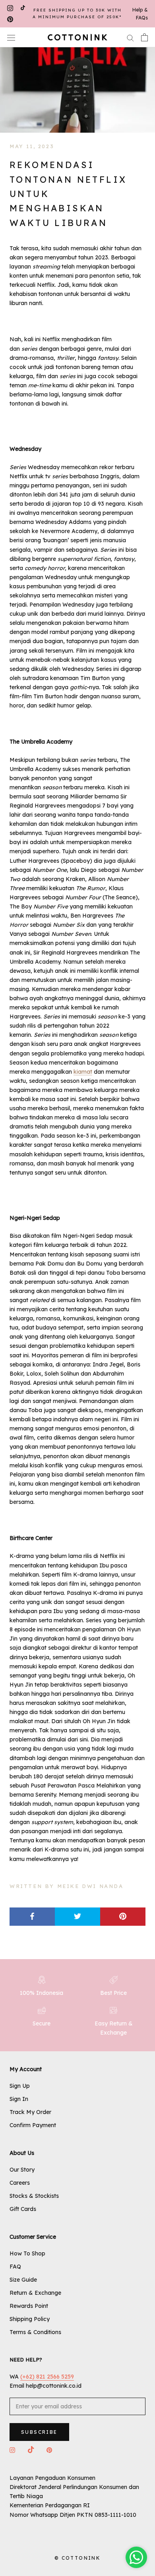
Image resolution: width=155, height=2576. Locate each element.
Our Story (22, 2170)
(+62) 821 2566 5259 (47, 2377)
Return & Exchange (35, 2293)
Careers (20, 2183)
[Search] (130, 38)
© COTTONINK (77, 2558)
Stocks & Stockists (34, 2196)
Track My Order (30, 2112)
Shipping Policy (30, 2319)
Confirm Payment (33, 2125)
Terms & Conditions (35, 2332)
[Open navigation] (11, 37)
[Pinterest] (10, 20)
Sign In (19, 2099)
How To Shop (27, 2253)
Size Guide (23, 2280)
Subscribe (39, 2432)
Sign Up (20, 2086)
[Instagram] (10, 8)
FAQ (15, 2267)
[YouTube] (23, 8)
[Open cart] (144, 37)
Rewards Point (29, 2306)
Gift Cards (23, 2209)
